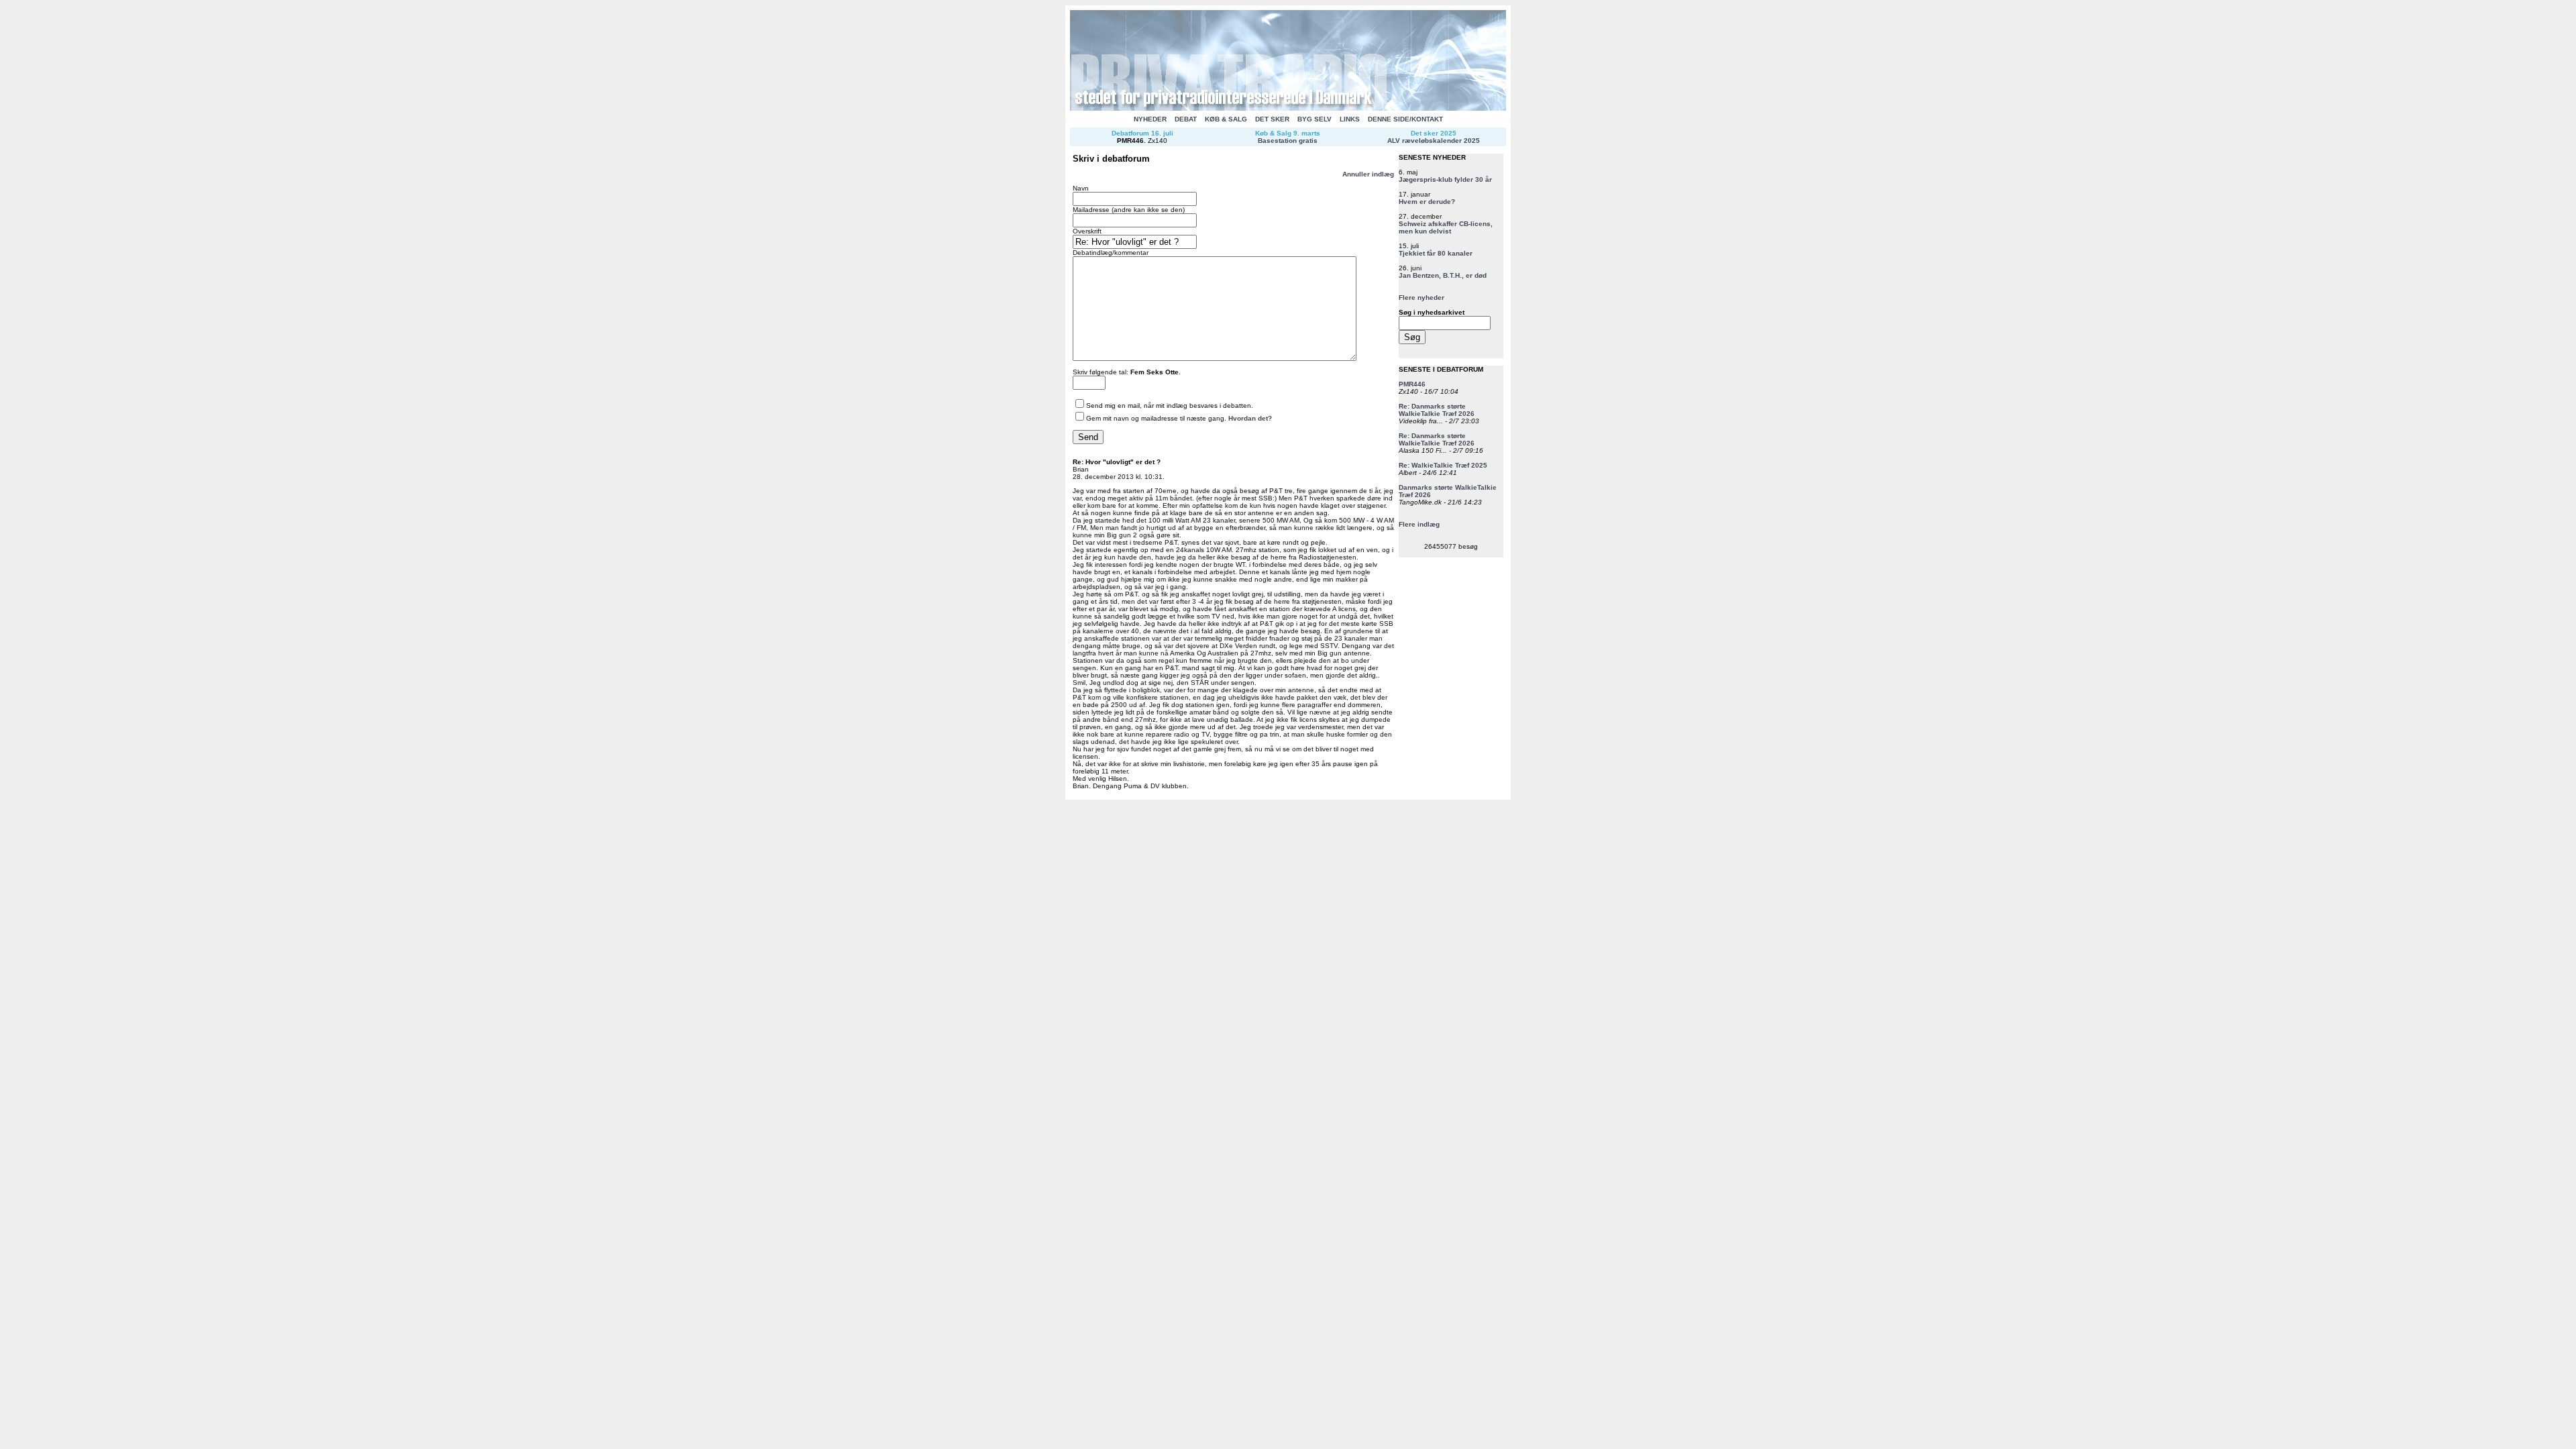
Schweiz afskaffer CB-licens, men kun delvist (1446, 227)
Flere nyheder (1421, 298)
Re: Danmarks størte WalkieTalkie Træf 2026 (1437, 410)
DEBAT (1186, 119)
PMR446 (1130, 141)
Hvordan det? (1250, 418)
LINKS (1350, 119)
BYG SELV (1314, 119)
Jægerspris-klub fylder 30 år (1445, 179)
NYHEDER (1150, 119)
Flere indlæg (1419, 524)
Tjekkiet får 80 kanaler (1436, 253)
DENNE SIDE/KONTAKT (1405, 119)
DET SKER (1272, 119)
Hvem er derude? (1427, 202)
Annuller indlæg (1368, 174)
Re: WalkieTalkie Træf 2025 (1443, 465)
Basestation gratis (1288, 141)
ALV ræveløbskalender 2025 (1434, 141)
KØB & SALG (1226, 119)
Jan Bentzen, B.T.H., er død (1443, 275)
